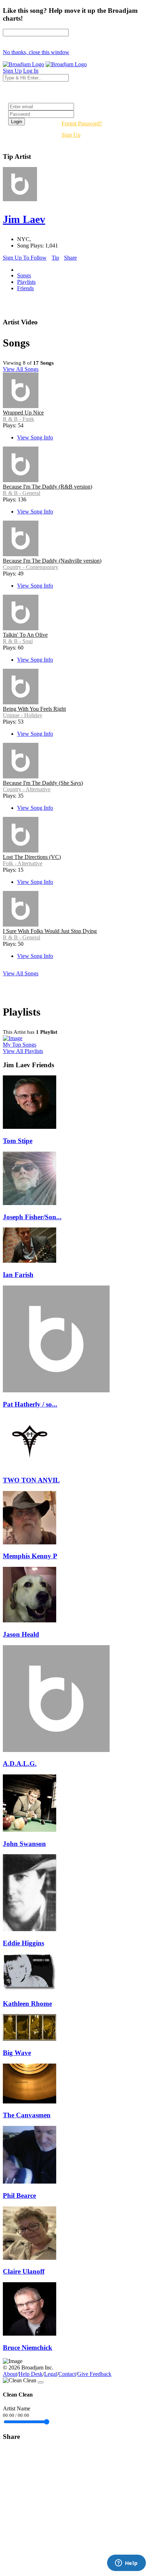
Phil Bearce (19, 2196)
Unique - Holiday (23, 715)
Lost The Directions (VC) (32, 857)
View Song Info (35, 437)
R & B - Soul (18, 641)
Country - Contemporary (31, 567)
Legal (51, 2374)
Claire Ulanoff (24, 2271)
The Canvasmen (27, 2115)
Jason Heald (21, 1634)
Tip (55, 258)
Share (70, 258)
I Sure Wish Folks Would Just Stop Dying (50, 931)
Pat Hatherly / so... (30, 1404)
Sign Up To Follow (25, 258)
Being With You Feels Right (34, 709)
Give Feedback (94, 2374)
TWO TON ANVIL (31, 1480)
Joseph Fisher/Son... (32, 1217)
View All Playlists (23, 1051)
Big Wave (17, 2053)
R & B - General (22, 493)
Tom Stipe (18, 1141)
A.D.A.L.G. (20, 1764)
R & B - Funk (19, 419)
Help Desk (31, 2374)
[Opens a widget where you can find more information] (126, 2564)
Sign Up (71, 135)
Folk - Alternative (23, 863)
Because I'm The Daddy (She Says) (43, 783)
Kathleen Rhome (27, 2004)
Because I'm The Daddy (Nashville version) (52, 561)
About (10, 2374)
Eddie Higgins (23, 1943)
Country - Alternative (27, 789)
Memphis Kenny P (30, 1556)
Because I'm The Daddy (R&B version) (48, 487)
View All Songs (21, 369)
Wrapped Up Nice (23, 413)
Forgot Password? (82, 123)
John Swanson (24, 1844)
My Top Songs (20, 1045)
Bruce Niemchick (28, 2348)
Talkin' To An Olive (25, 635)
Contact (67, 2374)
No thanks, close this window (36, 52)
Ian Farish (18, 1275)
